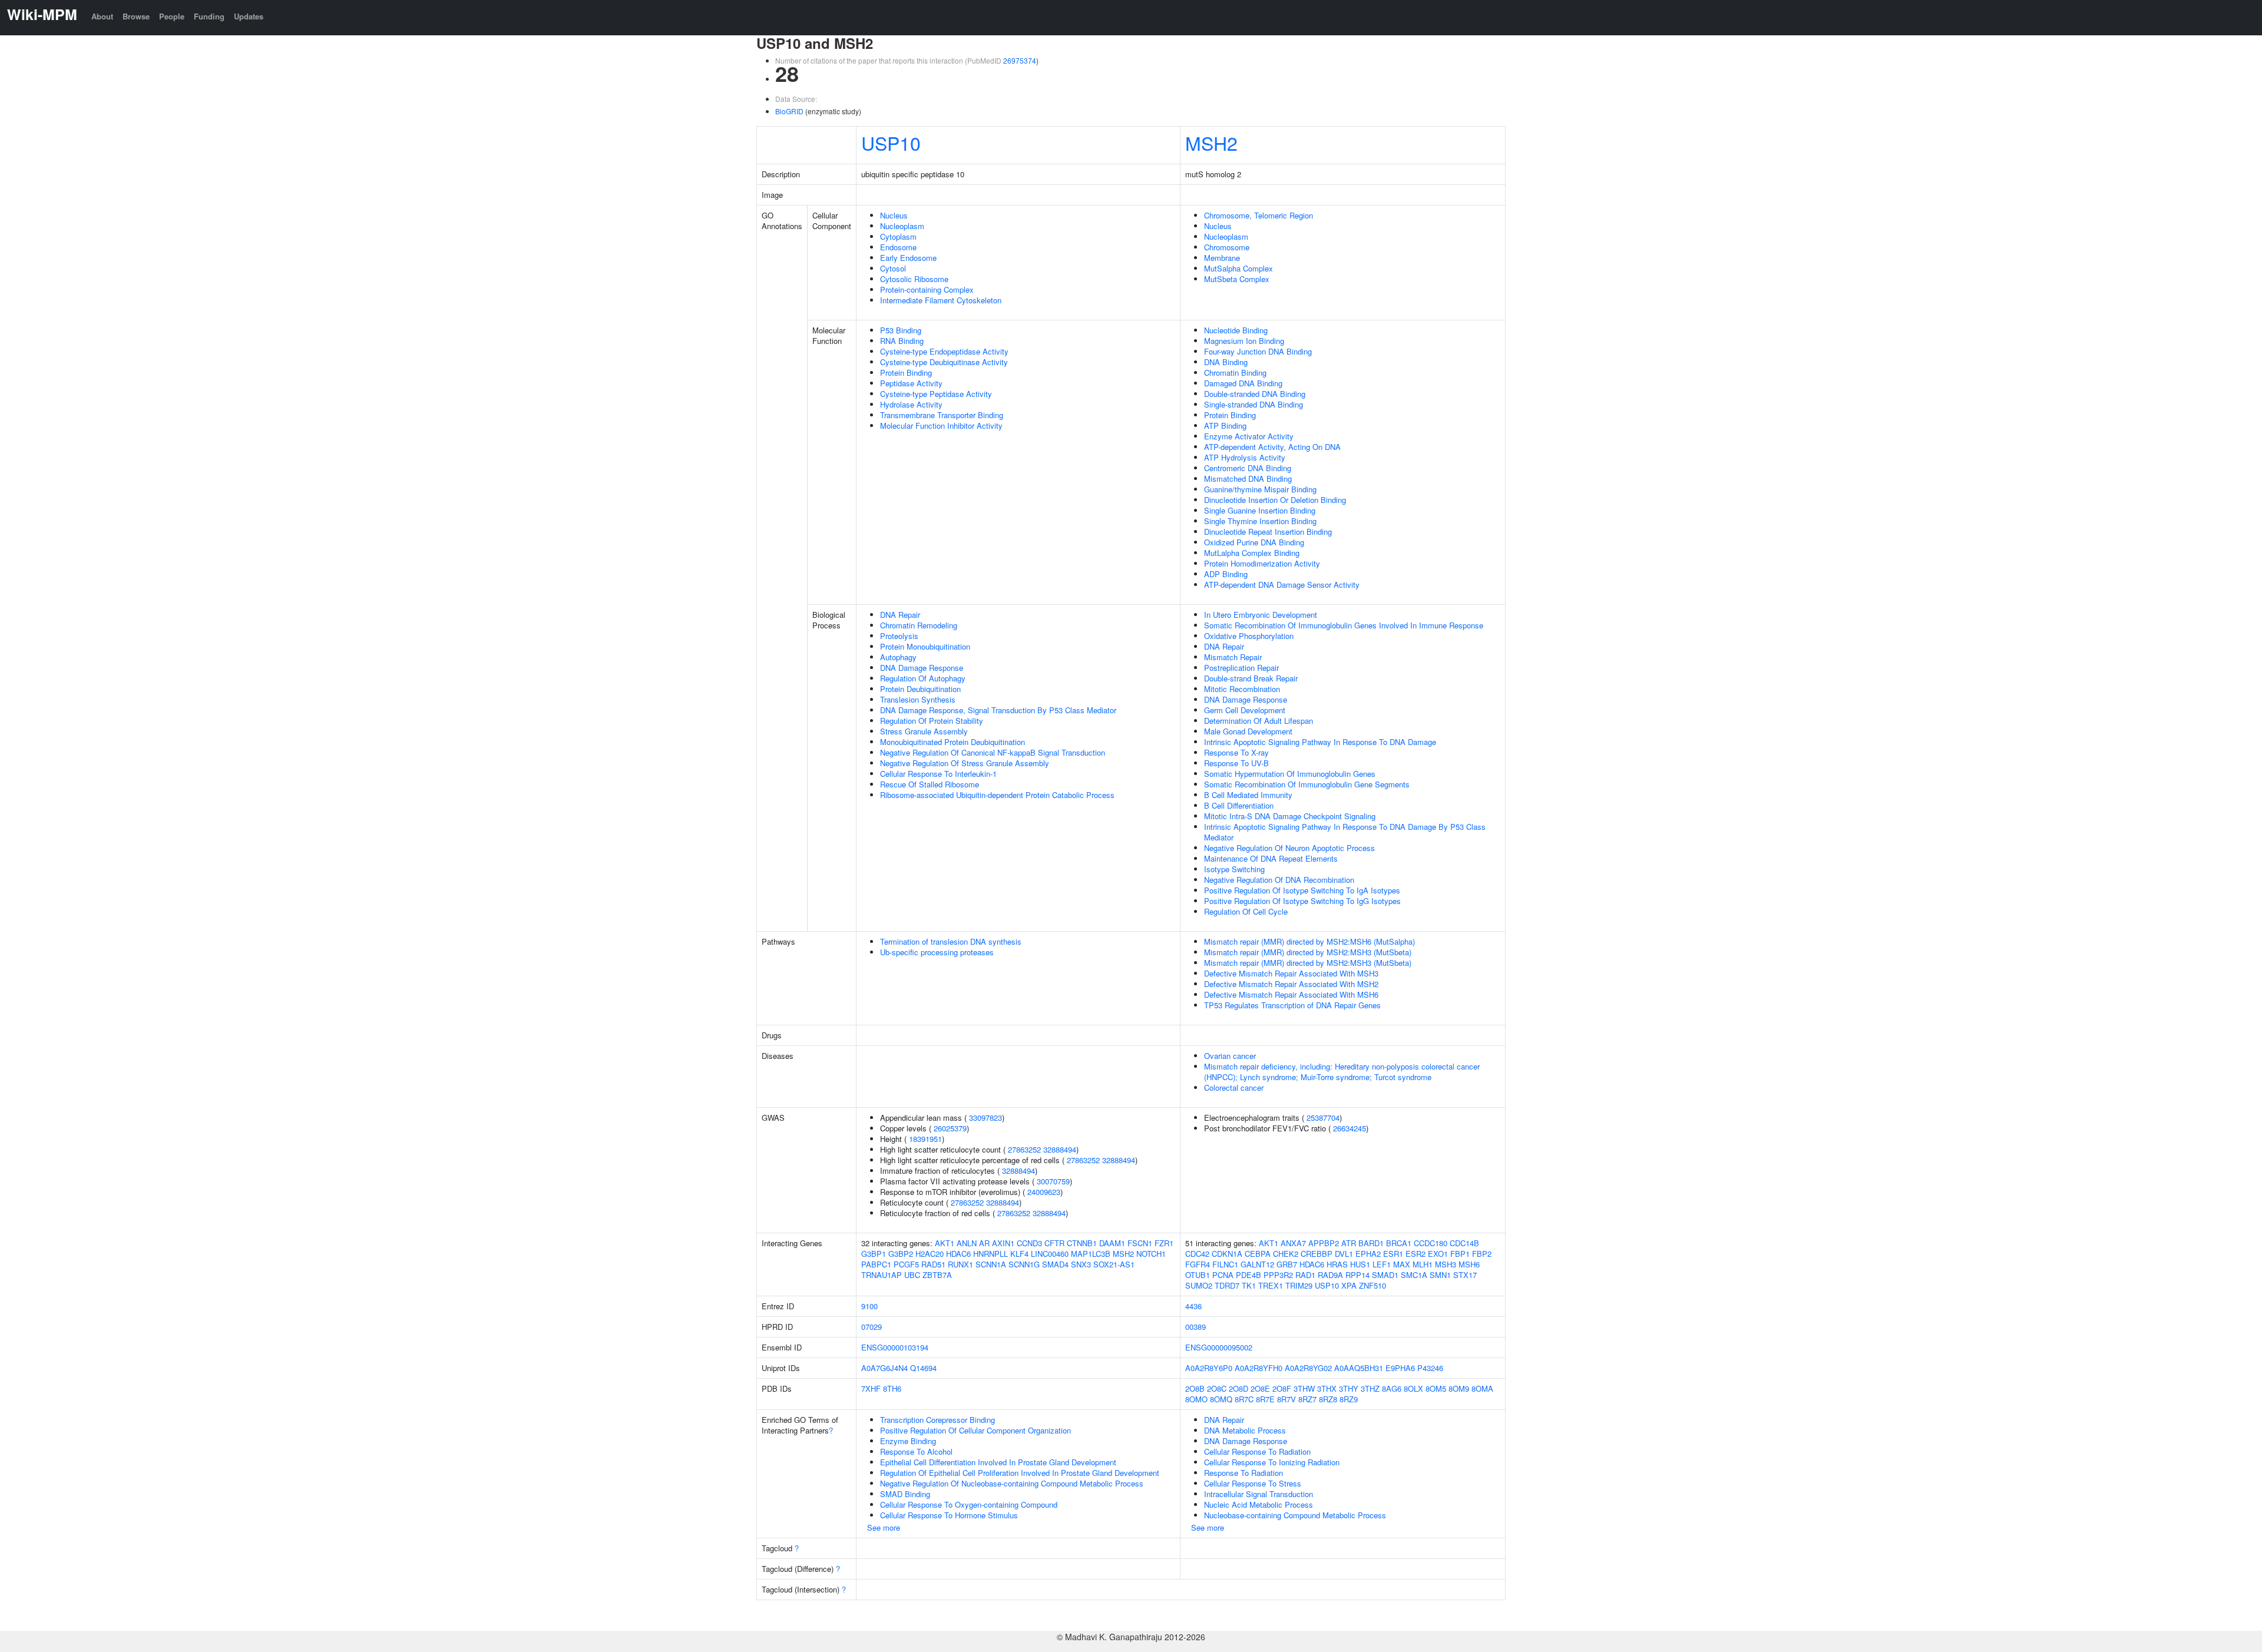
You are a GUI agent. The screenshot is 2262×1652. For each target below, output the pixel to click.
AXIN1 (1003, 1243)
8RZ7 (1307, 1399)
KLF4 (1019, 1254)
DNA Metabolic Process (1245, 1430)
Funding (209, 16)
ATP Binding (1225, 426)
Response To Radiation (1244, 1473)
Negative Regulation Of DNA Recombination (1279, 880)
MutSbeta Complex (1237, 279)
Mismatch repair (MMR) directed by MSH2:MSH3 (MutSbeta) (1308, 952)
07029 (872, 1327)
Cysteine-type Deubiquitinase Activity (944, 362)
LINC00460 (1050, 1254)
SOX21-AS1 (1114, 1264)
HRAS (1337, 1264)
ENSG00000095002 (1219, 1347)
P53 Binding (901, 330)
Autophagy (898, 657)
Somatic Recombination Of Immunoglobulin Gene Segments (1307, 784)
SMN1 (1440, 1275)
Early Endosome (908, 258)
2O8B (1195, 1388)
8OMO (1196, 1399)
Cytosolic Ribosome (914, 279)
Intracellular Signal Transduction (1259, 1494)
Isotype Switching (1234, 869)
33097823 (986, 1118)
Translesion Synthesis (918, 699)
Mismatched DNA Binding (1248, 479)
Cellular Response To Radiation (1257, 1451)
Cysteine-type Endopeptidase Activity (944, 351)
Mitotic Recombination (1242, 689)
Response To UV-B (1236, 763)
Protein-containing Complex (927, 289)
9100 (869, 1306)
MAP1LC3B (1091, 1254)
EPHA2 (1368, 1254)
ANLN (967, 1243)
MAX (1402, 1264)
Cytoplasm (898, 236)
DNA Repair (900, 615)
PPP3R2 (1278, 1275)
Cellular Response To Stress (1253, 1483)
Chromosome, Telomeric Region (1259, 215)
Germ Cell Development (1245, 710)
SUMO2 (1199, 1285)
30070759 (1053, 1181)
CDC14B (1464, 1243)
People (172, 16)
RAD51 (933, 1264)
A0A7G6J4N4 (884, 1368)
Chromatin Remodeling (919, 625)
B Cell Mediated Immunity (1248, 795)
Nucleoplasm (902, 226)
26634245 (1350, 1128)
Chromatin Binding (1235, 373)
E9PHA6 (1400, 1368)
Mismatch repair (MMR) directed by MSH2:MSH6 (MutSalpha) (1309, 941)
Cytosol (893, 268)
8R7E (1265, 1399)
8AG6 (1392, 1388)
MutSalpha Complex (1239, 268)
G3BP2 (901, 1254)
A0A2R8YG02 (1308, 1368)
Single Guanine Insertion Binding (1260, 510)
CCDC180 (1431, 1243)
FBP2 (1482, 1254)
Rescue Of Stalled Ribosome (930, 784)
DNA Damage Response (922, 668)
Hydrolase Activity (911, 404)
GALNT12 (1257, 1264)
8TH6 (892, 1388)
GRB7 (1287, 1264)
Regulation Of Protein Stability (932, 721)
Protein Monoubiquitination (925, 646)
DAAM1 (1112, 1243)
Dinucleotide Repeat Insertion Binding (1268, 532)
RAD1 (1305, 1275)
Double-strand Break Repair (1251, 678)
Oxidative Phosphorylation (1249, 636)
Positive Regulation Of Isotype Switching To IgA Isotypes (1302, 890)
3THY (1349, 1388)
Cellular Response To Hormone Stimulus (949, 1515)
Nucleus (894, 215)
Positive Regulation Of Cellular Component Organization (975, 1430)
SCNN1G (1024, 1264)
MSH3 (1446, 1264)
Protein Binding (906, 373)
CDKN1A (1227, 1254)
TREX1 (1271, 1285)
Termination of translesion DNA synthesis (951, 941)
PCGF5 (906, 1264)
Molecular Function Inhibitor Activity (941, 426)
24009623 (1044, 1192)
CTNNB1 (1082, 1243)
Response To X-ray (1236, 752)
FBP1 (1460, 1254)
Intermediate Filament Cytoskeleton (941, 300)
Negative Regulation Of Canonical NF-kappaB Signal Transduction (993, 752)
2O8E (1260, 1388)
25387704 (1323, 1118)
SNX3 (1081, 1264)
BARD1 (1371, 1243)
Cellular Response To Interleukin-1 (938, 774)
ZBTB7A (937, 1275)
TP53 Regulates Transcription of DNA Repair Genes (1292, 1005)
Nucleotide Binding (1236, 330)
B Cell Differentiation (1239, 805)
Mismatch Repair (1233, 657)
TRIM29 (1299, 1285)
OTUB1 (1198, 1275)
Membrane (1222, 258)
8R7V (1287, 1399)
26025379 (950, 1128)
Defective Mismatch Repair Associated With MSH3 (1291, 973)
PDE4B (1249, 1275)
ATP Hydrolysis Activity (1245, 457)
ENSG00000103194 (895, 1347)
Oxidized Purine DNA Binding (1254, 542)
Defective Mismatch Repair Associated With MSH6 (1291, 994)
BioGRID (789, 111)
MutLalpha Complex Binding (1252, 553)
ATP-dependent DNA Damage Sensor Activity (1282, 585)
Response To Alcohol (916, 1451)
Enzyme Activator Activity (1249, 436)
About (102, 16)
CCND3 (1029, 1243)
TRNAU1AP (882, 1275)
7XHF (871, 1388)
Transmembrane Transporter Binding (942, 415)
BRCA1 (1399, 1243)
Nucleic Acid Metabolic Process (1259, 1504)
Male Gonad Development (1248, 731)
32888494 (1060, 1149)
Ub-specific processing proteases (937, 952)
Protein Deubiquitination (920, 689)
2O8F (1282, 1388)
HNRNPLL (991, 1254)
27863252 (1024, 1149)
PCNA (1223, 1275)
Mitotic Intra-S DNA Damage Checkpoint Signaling (1290, 816)
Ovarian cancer (1230, 1056)
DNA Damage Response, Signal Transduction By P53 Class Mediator (998, 710)
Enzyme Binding (908, 1441)
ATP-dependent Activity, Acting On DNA (1272, 447)
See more (884, 1527)
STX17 (1465, 1275)
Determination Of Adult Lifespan (1259, 721)
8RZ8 (1328, 1399)
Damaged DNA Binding (1243, 383)
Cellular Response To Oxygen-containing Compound (969, 1504)
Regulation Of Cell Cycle (1246, 911)
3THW (1304, 1388)
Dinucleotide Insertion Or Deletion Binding (1275, 500)
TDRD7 (1227, 1285)
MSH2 (1211, 143)
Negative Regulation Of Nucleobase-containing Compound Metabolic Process (1012, 1483)
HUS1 (1360, 1264)
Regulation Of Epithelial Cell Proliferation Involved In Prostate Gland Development (1020, 1473)
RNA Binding (902, 341)
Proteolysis (899, 636)
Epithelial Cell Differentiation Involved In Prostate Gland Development (998, 1462)
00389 (1196, 1327)
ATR (1349, 1243)
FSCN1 (1140, 1243)
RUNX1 (960, 1264)
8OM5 (1436, 1388)
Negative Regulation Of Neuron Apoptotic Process (1289, 848)
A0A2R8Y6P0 (1209, 1368)
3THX (1327, 1388)
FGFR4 (1198, 1264)
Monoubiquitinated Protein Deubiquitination (953, 742)
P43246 (1430, 1368)
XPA (1349, 1285)
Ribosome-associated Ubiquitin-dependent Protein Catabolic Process (997, 795)
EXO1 (1438, 1254)
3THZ (1370, 1388)
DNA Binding (1226, 362)
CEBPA (1258, 1254)
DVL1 (1344, 1254)
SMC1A (1414, 1275)
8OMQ (1221, 1399)
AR (984, 1243)
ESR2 (1416, 1254)
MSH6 (1469, 1264)
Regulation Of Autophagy (923, 678)
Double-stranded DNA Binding (1255, 394)
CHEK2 (1286, 1254)
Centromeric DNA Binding (1248, 468)
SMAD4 (1055, 1264)
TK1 (1249, 1285)
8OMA (1482, 1388)
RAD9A (1330, 1275)
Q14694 (923, 1368)
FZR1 (1164, 1243)
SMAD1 (1385, 1275)
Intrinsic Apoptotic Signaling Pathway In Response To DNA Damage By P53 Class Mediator (1345, 832)
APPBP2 (1324, 1243)
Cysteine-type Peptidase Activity (936, 394)
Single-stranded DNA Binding (1254, 404)
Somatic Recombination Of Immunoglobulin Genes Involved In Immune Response (1344, 625)
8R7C (1244, 1399)
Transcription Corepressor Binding (937, 1420)
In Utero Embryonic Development (1261, 615)
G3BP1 (874, 1254)
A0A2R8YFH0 (1259, 1368)
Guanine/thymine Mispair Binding (1260, 489)
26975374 (1020, 60)
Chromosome (1227, 247)
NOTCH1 (1151, 1254)
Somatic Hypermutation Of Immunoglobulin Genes (1290, 774)
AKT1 (945, 1243)
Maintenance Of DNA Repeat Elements (1271, 858)
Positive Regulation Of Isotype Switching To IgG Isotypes (1302, 901)
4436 (1193, 1306)
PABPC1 (876, 1264)
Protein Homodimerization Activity (1262, 563)
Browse (136, 16)
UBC (912, 1275)
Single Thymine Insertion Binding (1260, 521)
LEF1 (1382, 1264)
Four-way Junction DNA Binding (1258, 351)
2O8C (1217, 1388)
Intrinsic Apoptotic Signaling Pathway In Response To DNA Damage (1320, 742)
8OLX (1413, 1388)
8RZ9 (1349, 1399)
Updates (249, 16)
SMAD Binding (905, 1494)
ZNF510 (1373, 1285)
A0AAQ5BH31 (1359, 1368)
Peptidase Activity (911, 383)
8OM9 (1459, 1388)
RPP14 (1357, 1275)
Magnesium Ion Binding (1244, 341)
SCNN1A (991, 1264)
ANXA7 (1293, 1243)
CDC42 (1197, 1254)
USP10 (891, 143)
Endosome (898, 247)
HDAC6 (958, 1254)
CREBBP (1317, 1254)
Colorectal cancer (1234, 1087)
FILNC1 (1225, 1264)
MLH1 (1423, 1264)
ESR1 (1393, 1254)
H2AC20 (930, 1254)
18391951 (925, 1139)
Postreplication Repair (1241, 668)
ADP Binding (1226, 574)
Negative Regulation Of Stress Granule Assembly (965, 763)
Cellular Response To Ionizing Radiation (1272, 1462)
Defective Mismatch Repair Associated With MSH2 (1291, 984)
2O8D (1239, 1388)
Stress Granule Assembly (924, 731)
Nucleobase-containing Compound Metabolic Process (1295, 1515)
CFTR (1054, 1243)
